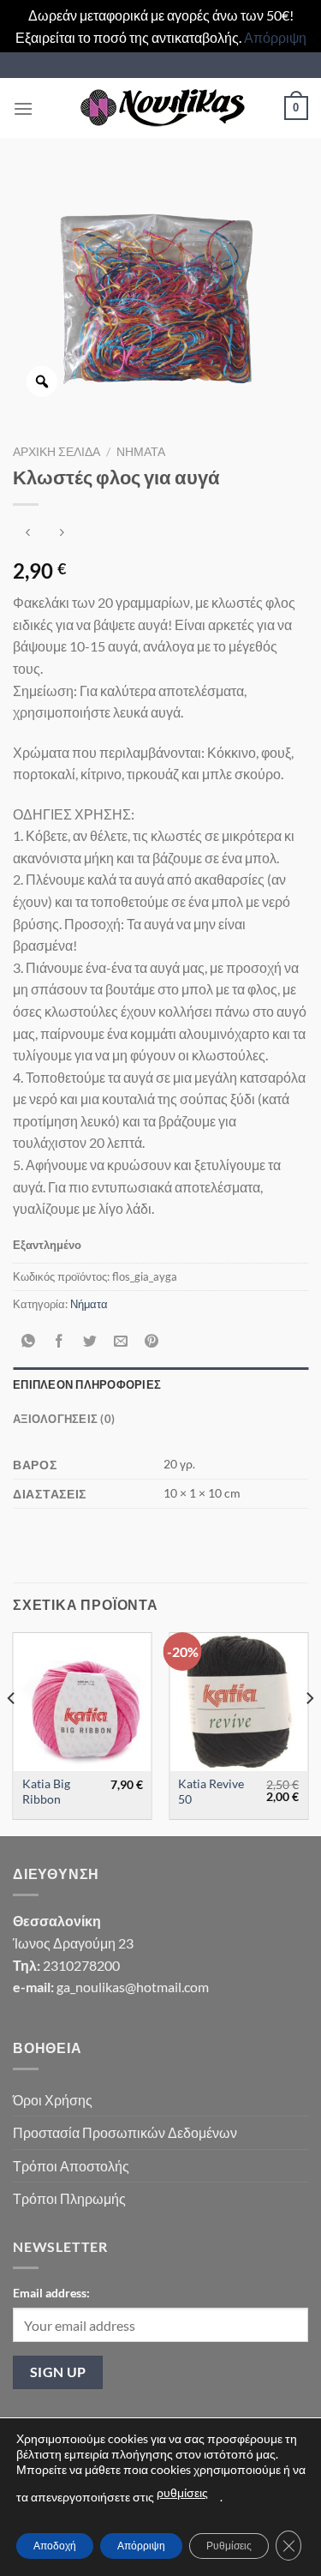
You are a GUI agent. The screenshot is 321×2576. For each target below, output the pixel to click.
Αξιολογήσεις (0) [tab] (64, 1419)
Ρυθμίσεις (229, 2546)
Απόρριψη (275, 37)
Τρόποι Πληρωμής (69, 2198)
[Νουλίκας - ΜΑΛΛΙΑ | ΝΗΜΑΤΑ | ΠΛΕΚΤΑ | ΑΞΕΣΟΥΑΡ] (161, 108)
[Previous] (12, 1732)
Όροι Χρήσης (53, 2100)
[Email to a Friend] (121, 1342)
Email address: (51, 2293)
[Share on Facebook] (59, 1342)
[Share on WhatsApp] (29, 1342)
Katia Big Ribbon (46, 1792)
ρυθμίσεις (182, 2492)
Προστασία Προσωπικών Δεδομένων (125, 2132)
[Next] (309, 1732)
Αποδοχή (55, 2546)
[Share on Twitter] (90, 1342)
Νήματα (141, 452)
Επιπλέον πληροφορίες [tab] (87, 1384)
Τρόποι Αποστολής (71, 2166)
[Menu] (23, 108)
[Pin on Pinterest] (152, 1342)
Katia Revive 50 (211, 1792)
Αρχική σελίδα (56, 452)
